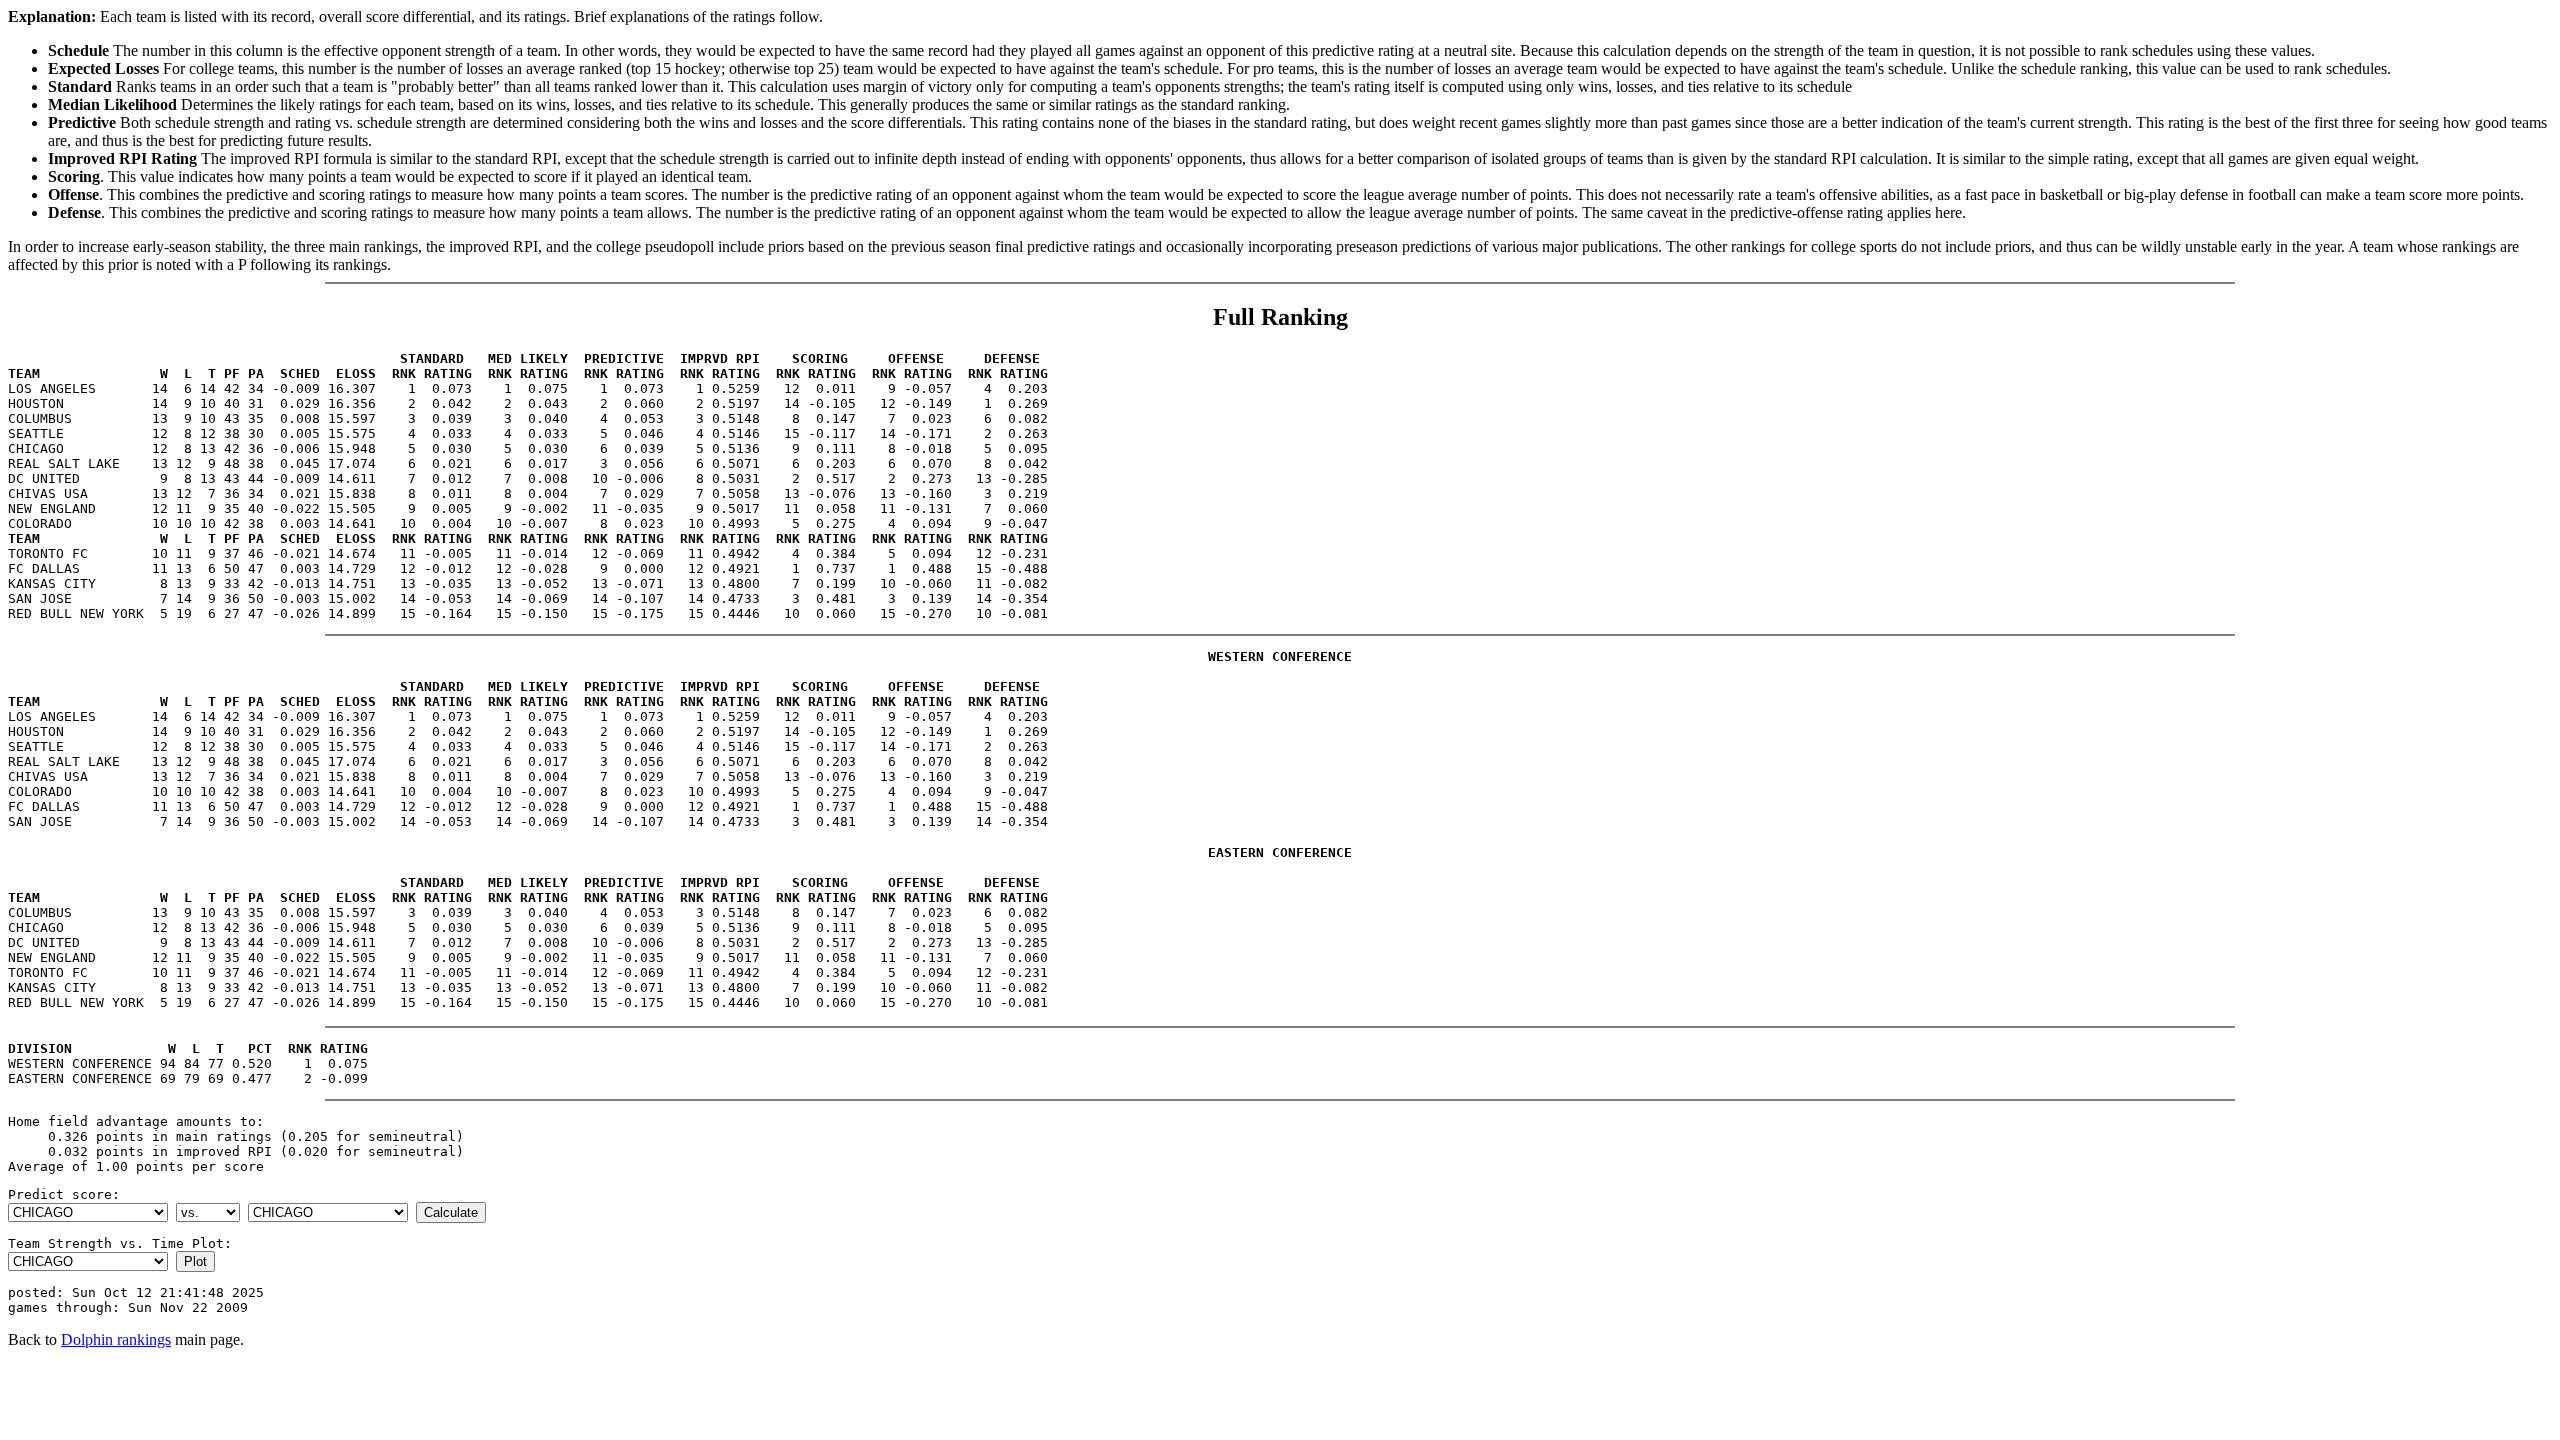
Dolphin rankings (116, 1339)
